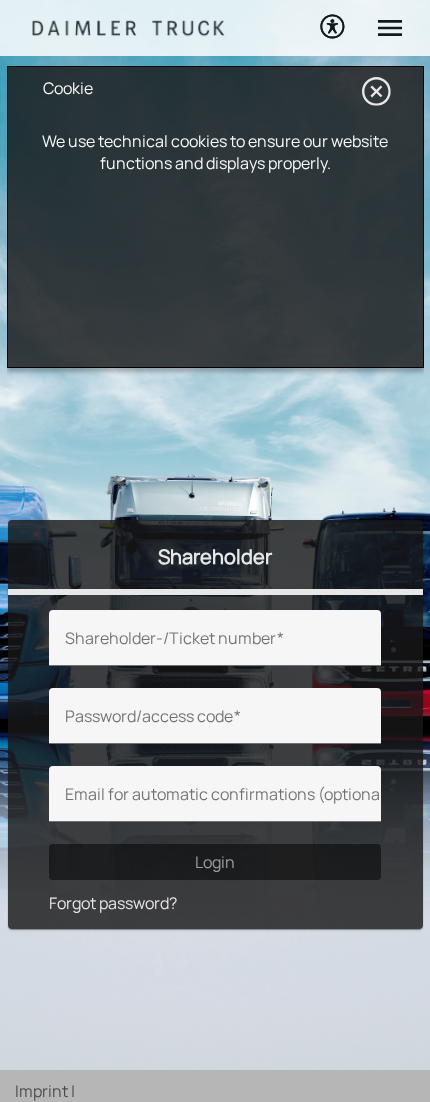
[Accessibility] (332, 26)
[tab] (215, 557)
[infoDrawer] (386, 24)
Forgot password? (113, 903)
